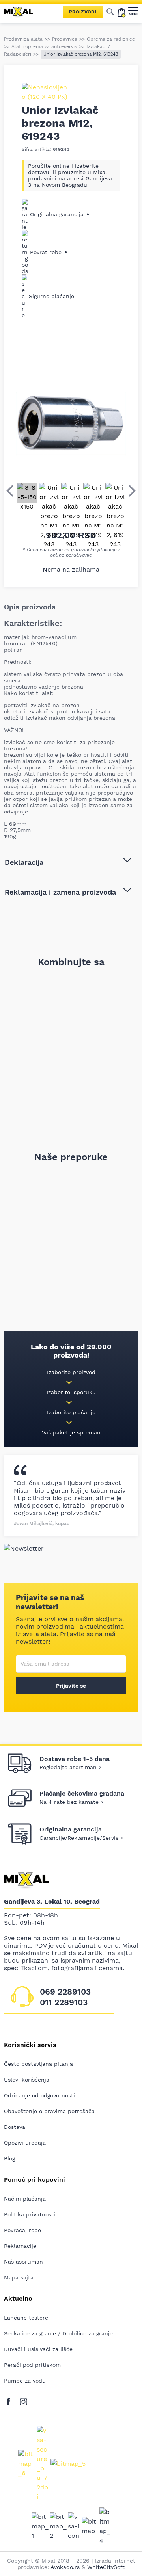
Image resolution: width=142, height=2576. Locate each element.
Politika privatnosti (30, 2214)
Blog (9, 2158)
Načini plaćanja (25, 2199)
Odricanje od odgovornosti (39, 2095)
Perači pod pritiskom (32, 2365)
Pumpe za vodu (25, 2381)
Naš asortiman (23, 2262)
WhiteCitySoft (106, 2567)
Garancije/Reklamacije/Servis (79, 1838)
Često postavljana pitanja (38, 2064)
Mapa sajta (19, 2277)
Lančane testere (26, 2318)
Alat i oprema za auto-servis (44, 46)
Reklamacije (20, 2246)
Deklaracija (24, 862)
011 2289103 (64, 2002)
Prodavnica (65, 39)
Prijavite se (71, 1686)
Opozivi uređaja (25, 2143)
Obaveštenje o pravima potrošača (49, 2111)
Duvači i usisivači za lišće (38, 2349)
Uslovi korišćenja (27, 2080)
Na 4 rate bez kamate (69, 1802)
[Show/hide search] (110, 12)
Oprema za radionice (111, 39)
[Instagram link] (23, 2400)
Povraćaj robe (22, 2230)
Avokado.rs (65, 2567)
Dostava (15, 2127)
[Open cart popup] (121, 12)
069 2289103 (65, 1992)
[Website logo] (22, 12)
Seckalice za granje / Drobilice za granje (58, 2333)
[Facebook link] (10, 2400)
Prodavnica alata (23, 39)
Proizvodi (83, 12)
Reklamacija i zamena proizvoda (60, 892)
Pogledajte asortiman (68, 1767)
